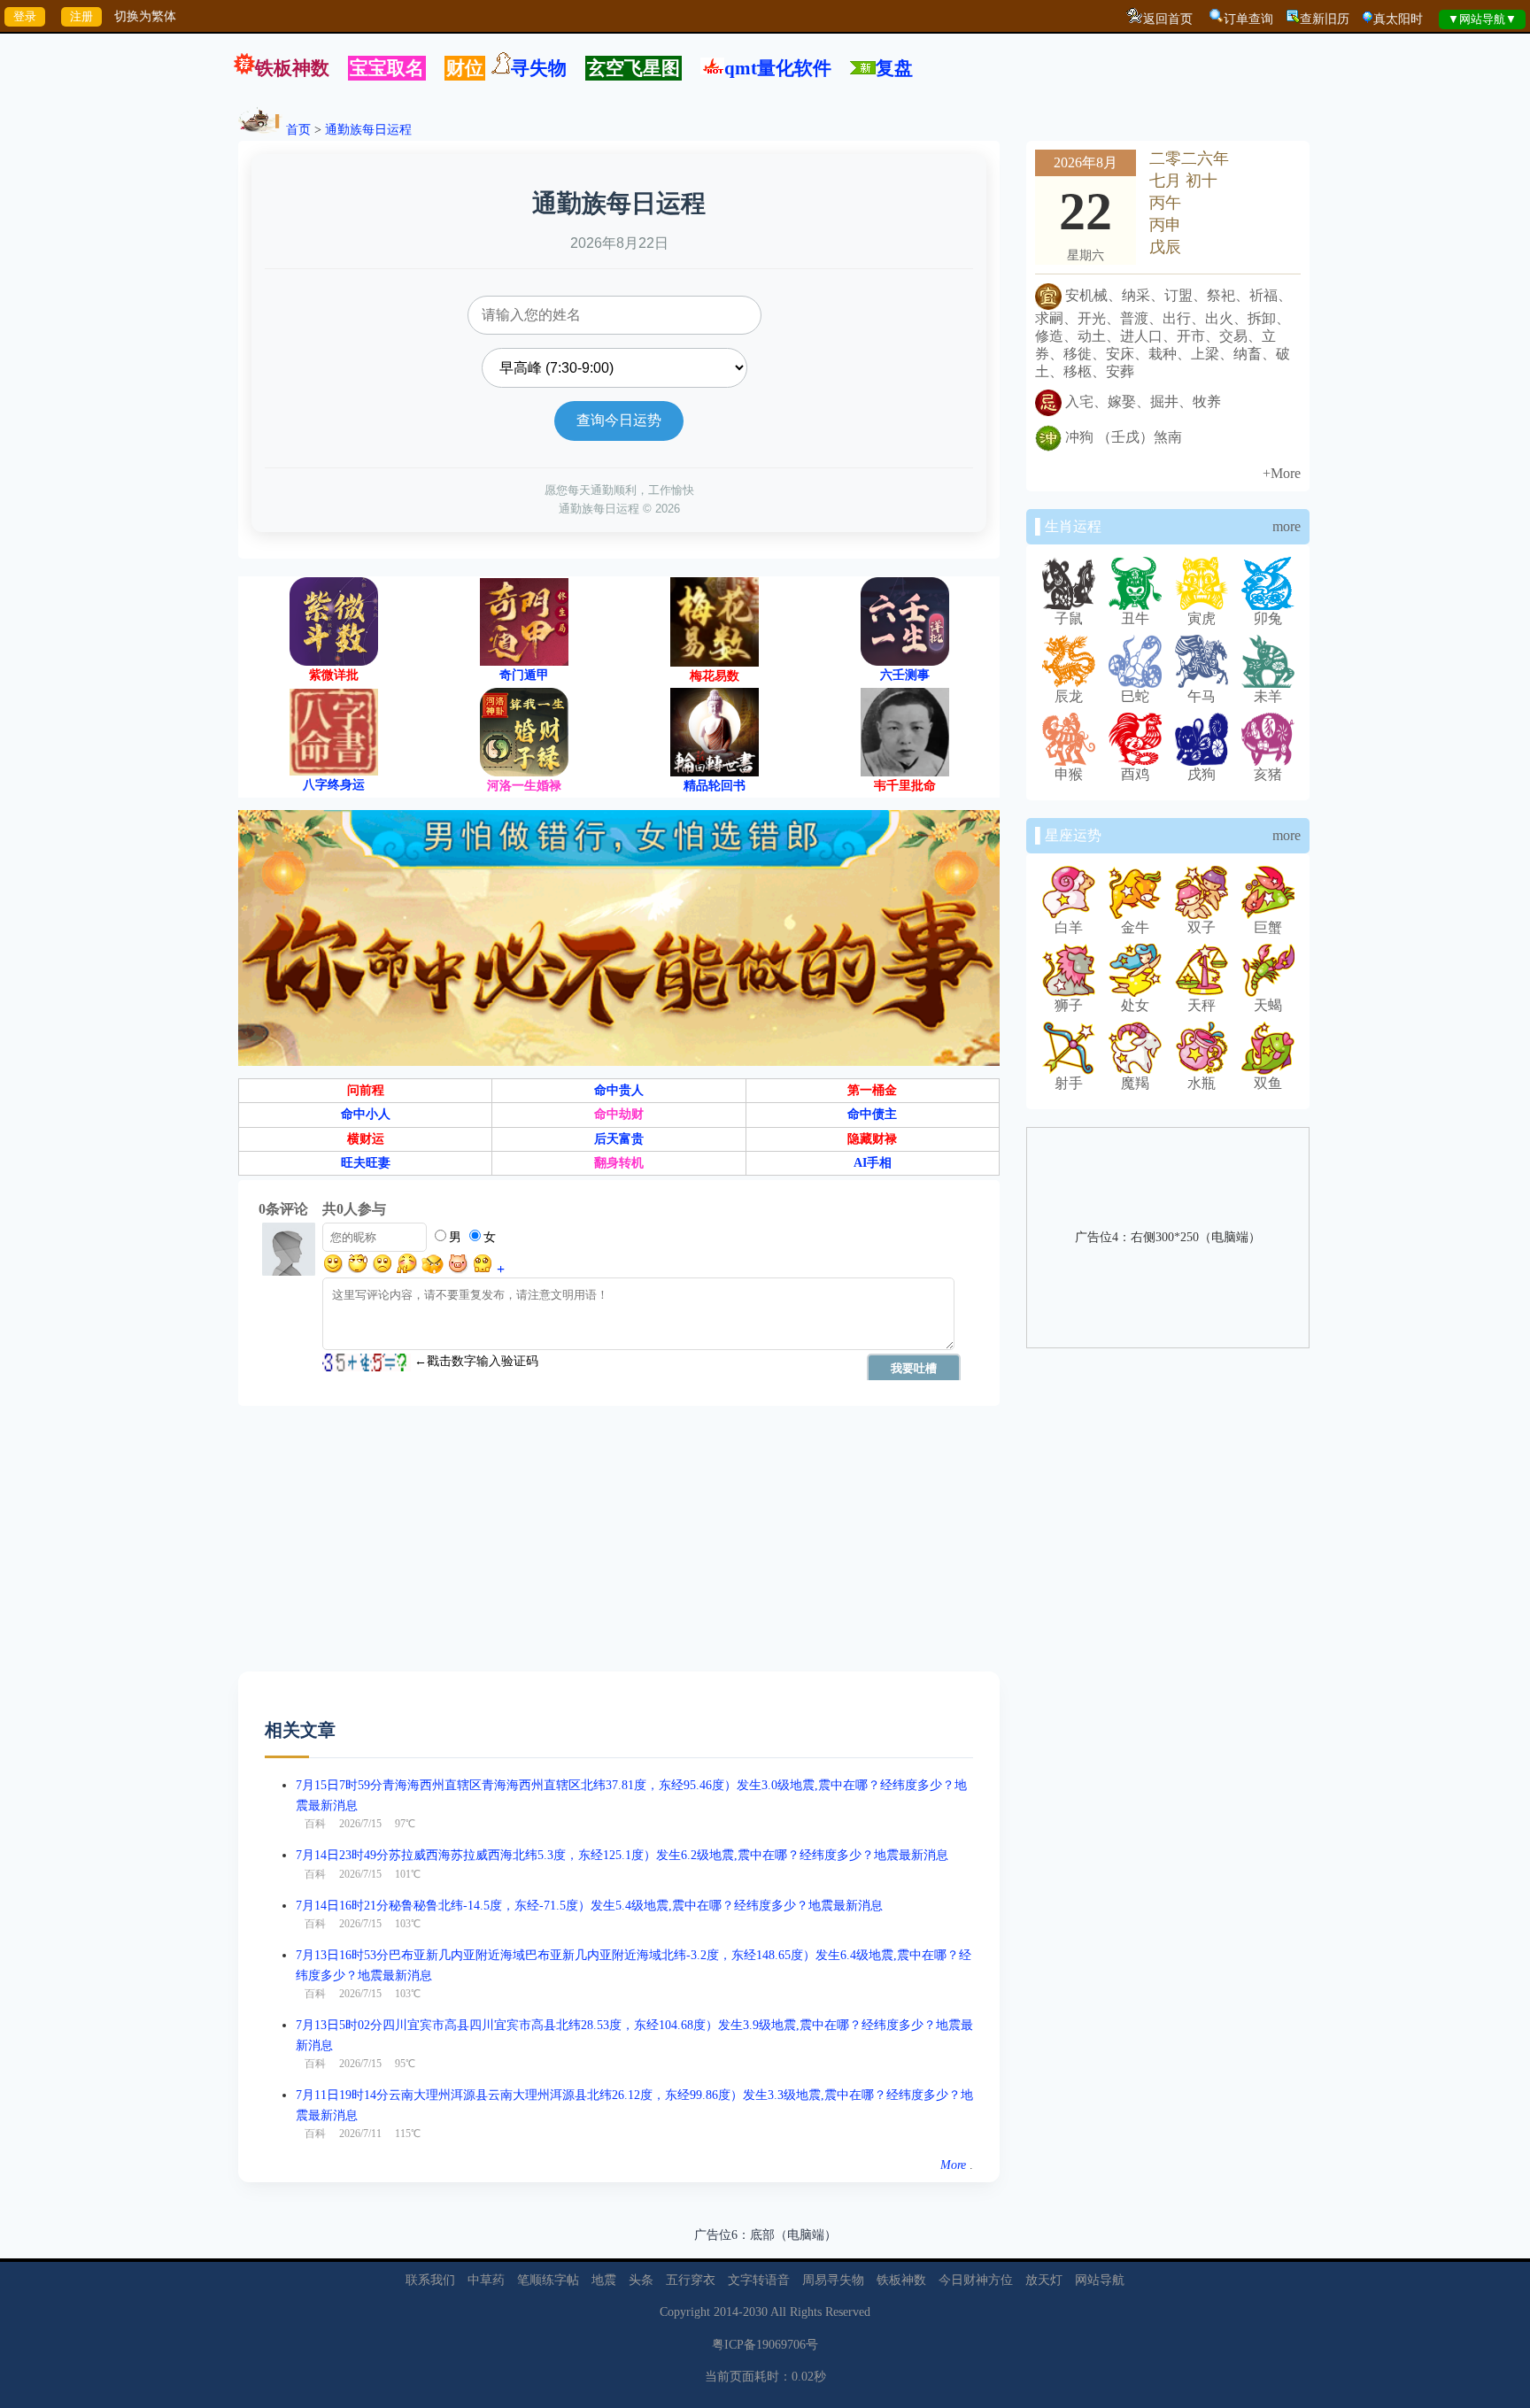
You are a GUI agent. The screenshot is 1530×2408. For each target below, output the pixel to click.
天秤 (1202, 1005)
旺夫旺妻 (366, 1163)
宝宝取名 (387, 68)
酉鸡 (1135, 774)
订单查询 (1248, 19)
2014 (726, 2312)
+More (1282, 473)
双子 (1202, 927)
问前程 (366, 1090)
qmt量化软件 (778, 68)
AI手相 (873, 1163)
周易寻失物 (833, 2280)
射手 (1069, 1083)
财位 (465, 68)
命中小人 (366, 1114)
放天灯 (1044, 2280)
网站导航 (1100, 2280)
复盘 (894, 68)
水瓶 (1202, 1083)
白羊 (1069, 927)
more (1287, 526)
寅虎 (1202, 618)
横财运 (366, 1139)
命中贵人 (619, 1090)
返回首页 (1168, 19)
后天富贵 (619, 1139)
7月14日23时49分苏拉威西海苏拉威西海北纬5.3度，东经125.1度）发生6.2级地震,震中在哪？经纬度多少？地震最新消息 (622, 1855)
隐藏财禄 (872, 1139)
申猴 (1069, 774)
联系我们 (430, 2280)
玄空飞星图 (634, 68)
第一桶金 (872, 1090)
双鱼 (1268, 1083)
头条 (641, 2280)
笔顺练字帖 (548, 2280)
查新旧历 (1325, 19)
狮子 (1069, 1005)
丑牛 (1135, 618)
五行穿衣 (691, 2280)
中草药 (486, 2280)
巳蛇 (1135, 696)
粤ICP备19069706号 (765, 2345)
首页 (298, 130)
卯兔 (1268, 618)
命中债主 (872, 1114)
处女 (1135, 1005)
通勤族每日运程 (368, 130)
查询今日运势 (619, 420)
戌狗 (1202, 774)
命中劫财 (619, 1114)
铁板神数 (292, 68)
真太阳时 (1398, 19)
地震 (604, 2280)
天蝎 (1268, 1005)
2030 (755, 2312)
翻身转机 (619, 1163)
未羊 (1268, 696)
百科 (315, 1824)
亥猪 (1268, 774)
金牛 (1135, 927)
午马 (1202, 696)
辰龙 (1069, 696)
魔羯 (1135, 1083)
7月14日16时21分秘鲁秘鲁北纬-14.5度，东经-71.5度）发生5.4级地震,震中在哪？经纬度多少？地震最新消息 (589, 1906)
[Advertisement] (619, 1547)
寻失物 (539, 68)
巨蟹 (1268, 927)
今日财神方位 (976, 2280)
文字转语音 (759, 2280)
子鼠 (1069, 618)
